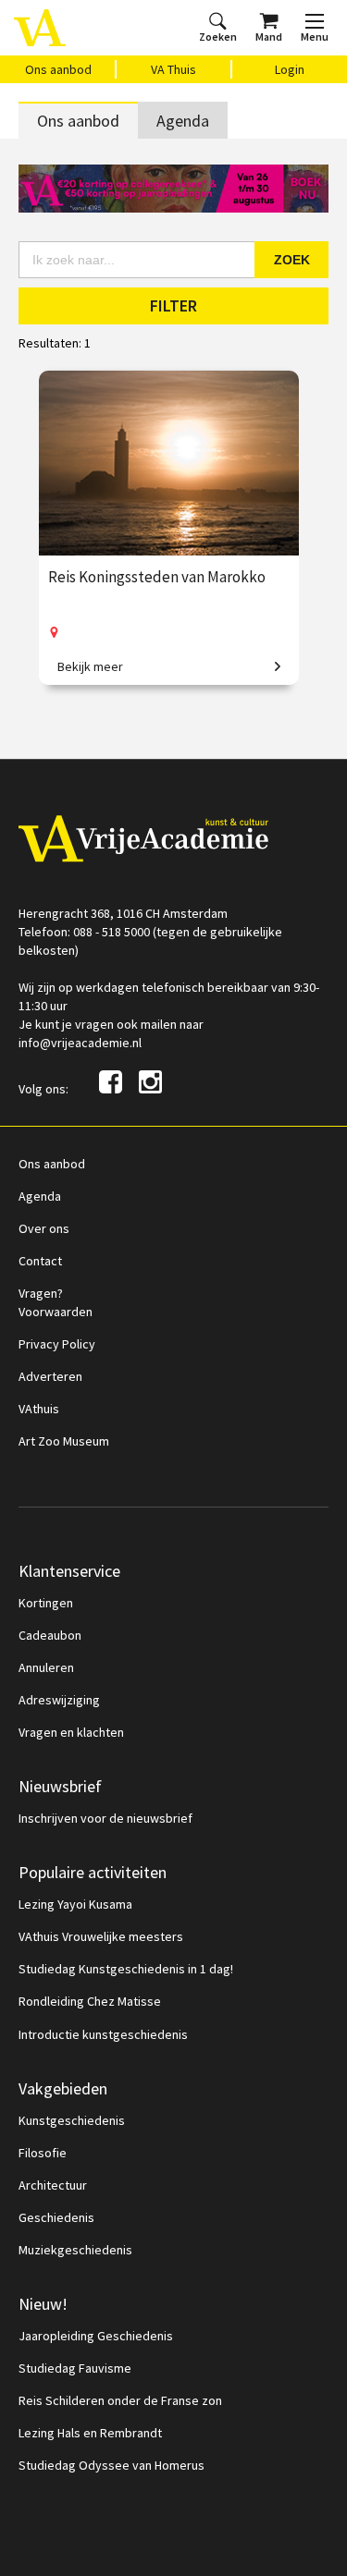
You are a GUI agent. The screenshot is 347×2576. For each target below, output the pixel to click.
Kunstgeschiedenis (72, 2120)
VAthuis (39, 1409)
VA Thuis (173, 69)
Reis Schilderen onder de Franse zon (120, 2400)
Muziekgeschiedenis (75, 2250)
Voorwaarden (56, 1312)
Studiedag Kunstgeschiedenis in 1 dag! (126, 1969)
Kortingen (46, 1603)
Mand (269, 37)
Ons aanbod (58, 69)
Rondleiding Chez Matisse (90, 2001)
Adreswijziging (59, 1700)
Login (290, 69)
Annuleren (46, 1667)
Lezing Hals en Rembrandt (90, 2433)
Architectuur (53, 2185)
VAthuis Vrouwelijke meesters (101, 1936)
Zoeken (218, 37)
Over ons (44, 1228)
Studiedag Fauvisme (75, 2368)
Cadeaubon (50, 1635)
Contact (40, 1261)
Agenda (183, 121)
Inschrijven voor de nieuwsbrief (105, 1818)
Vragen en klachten (71, 1732)
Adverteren (50, 1376)
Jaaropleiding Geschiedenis (96, 2336)
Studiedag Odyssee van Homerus (112, 2465)
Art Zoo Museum (64, 1441)
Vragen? (41, 1293)
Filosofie (43, 2153)
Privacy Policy (57, 1344)
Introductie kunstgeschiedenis (103, 2034)
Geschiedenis (56, 2217)
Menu (315, 37)
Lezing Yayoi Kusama (75, 1904)
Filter (173, 305)
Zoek (292, 260)
